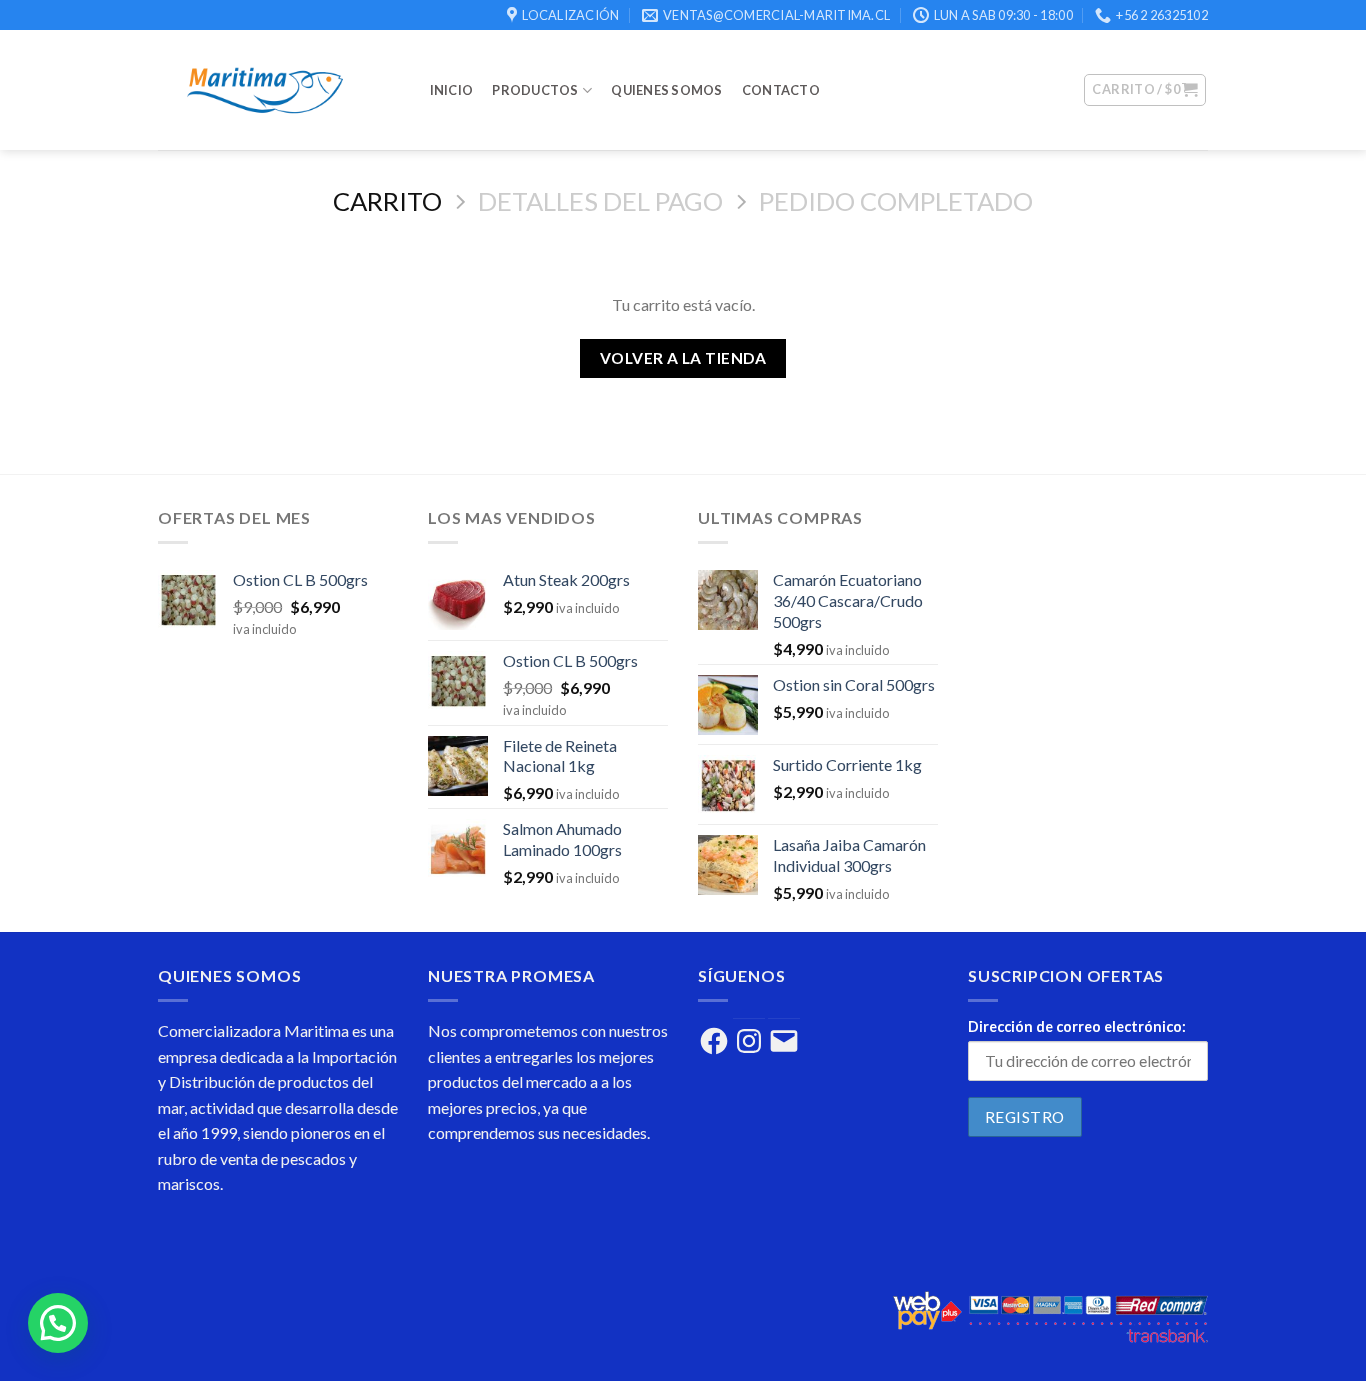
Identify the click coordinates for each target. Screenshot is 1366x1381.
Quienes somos (666, 90)
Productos (535, 90)
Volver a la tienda (683, 358)
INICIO (452, 90)
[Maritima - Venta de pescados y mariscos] (274, 90)
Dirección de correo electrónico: (1077, 1026)
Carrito (387, 201)
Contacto (781, 90)
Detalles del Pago (600, 201)
